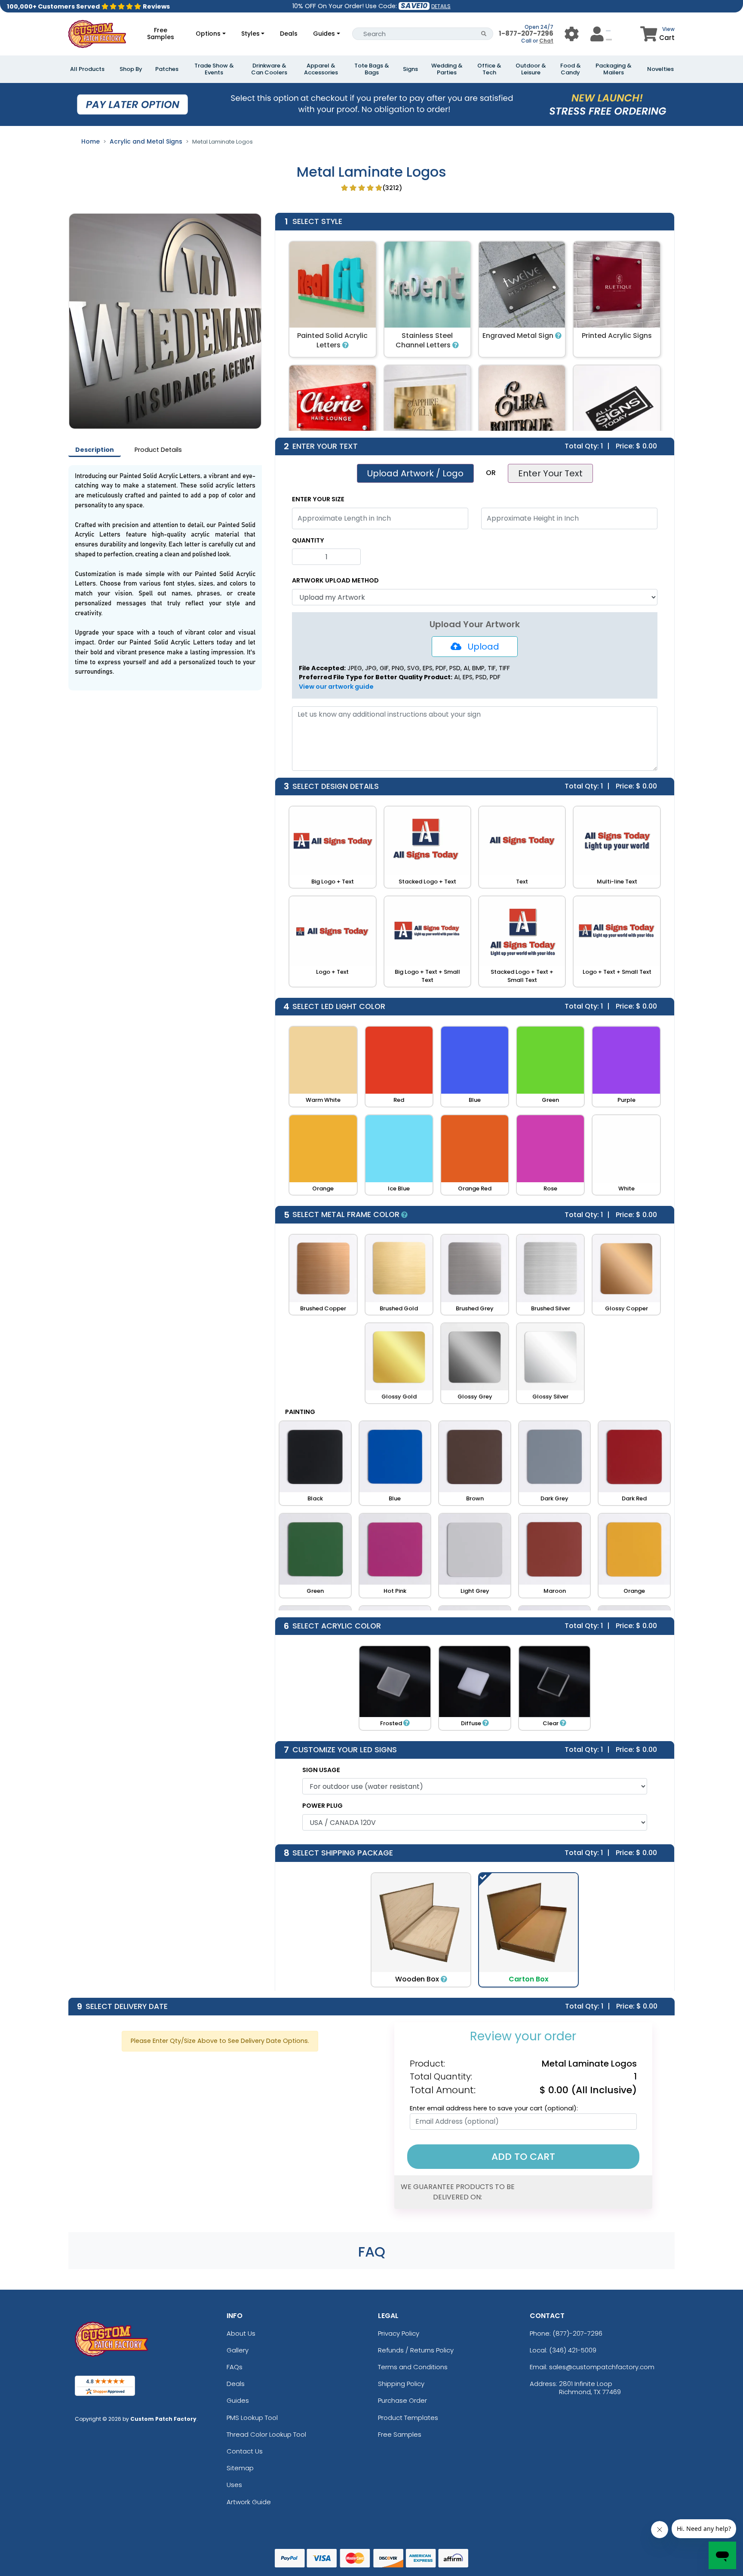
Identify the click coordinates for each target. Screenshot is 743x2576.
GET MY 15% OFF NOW (371, 1397)
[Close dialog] (457, 1165)
